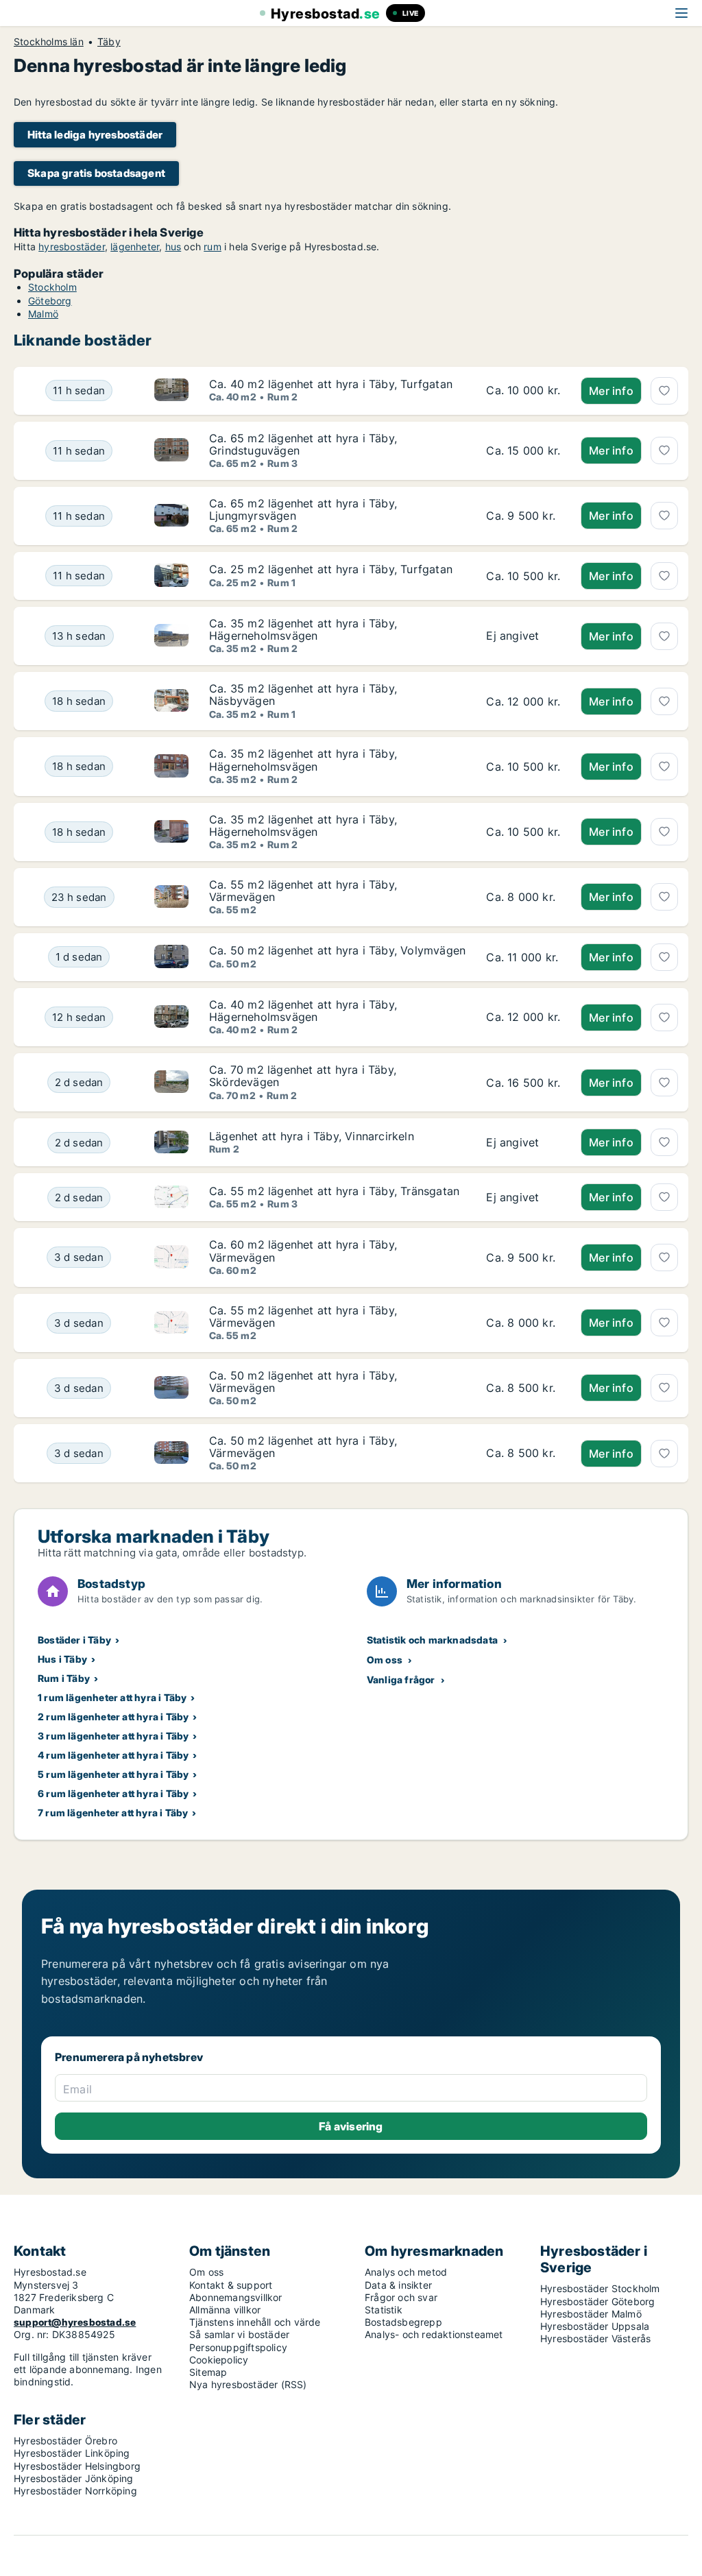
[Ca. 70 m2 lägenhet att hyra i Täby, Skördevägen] (523, 1082)
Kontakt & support (231, 2285)
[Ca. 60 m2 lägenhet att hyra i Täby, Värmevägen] (523, 1257)
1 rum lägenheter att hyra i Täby (112, 1697)
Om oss (385, 1660)
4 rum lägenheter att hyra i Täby (113, 1755)
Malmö (43, 314)
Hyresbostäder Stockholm (600, 2288)
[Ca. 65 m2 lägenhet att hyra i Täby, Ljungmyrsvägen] (523, 516)
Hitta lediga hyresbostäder (95, 135)
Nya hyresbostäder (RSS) (248, 2384)
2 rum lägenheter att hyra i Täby (113, 1717)
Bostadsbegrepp (403, 2322)
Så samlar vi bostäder (239, 2334)
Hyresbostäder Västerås (595, 2338)
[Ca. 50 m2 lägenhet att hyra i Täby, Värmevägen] (523, 1388)
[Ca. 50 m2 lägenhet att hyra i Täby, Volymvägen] (523, 957)
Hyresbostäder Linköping (72, 2453)
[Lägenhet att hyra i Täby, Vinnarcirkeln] (523, 1142)
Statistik (384, 2310)
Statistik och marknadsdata (432, 1640)
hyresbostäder (72, 246)
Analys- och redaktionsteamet (434, 2334)
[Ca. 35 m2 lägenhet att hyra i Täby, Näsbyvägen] (523, 701)
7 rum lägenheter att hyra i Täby (113, 1813)
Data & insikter (398, 2285)
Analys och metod (406, 2272)
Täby (109, 42)
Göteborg (50, 301)
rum (213, 246)
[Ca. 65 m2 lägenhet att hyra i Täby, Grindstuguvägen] (523, 451)
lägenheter (135, 246)
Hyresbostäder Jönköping (74, 2478)
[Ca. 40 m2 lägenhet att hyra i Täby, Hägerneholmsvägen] (523, 1017)
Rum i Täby (64, 1678)
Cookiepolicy (219, 2360)
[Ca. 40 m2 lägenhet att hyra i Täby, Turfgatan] (523, 391)
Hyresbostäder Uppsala (595, 2326)
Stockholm (52, 287)
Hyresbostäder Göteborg (597, 2301)
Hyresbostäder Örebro (65, 2441)
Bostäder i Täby (74, 1640)
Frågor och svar (401, 2297)
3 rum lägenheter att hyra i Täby (113, 1736)
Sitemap (208, 2372)
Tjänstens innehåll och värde (255, 2322)
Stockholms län (49, 42)
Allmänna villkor (225, 2310)
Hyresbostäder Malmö (591, 2314)
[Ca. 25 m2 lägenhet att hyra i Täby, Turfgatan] (523, 576)
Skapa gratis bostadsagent (96, 173)
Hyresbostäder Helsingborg (77, 2466)
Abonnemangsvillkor (236, 2297)
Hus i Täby (62, 1659)
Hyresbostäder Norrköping (75, 2491)
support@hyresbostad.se (75, 2322)
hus (173, 246)
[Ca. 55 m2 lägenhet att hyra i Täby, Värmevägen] (523, 897)
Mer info (611, 391)
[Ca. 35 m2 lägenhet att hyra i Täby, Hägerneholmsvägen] (523, 636)
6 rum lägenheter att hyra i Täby (113, 1793)
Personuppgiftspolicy (238, 2347)
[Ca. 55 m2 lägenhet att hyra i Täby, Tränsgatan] (523, 1197)
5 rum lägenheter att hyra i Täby (113, 1774)
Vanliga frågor (401, 1680)
